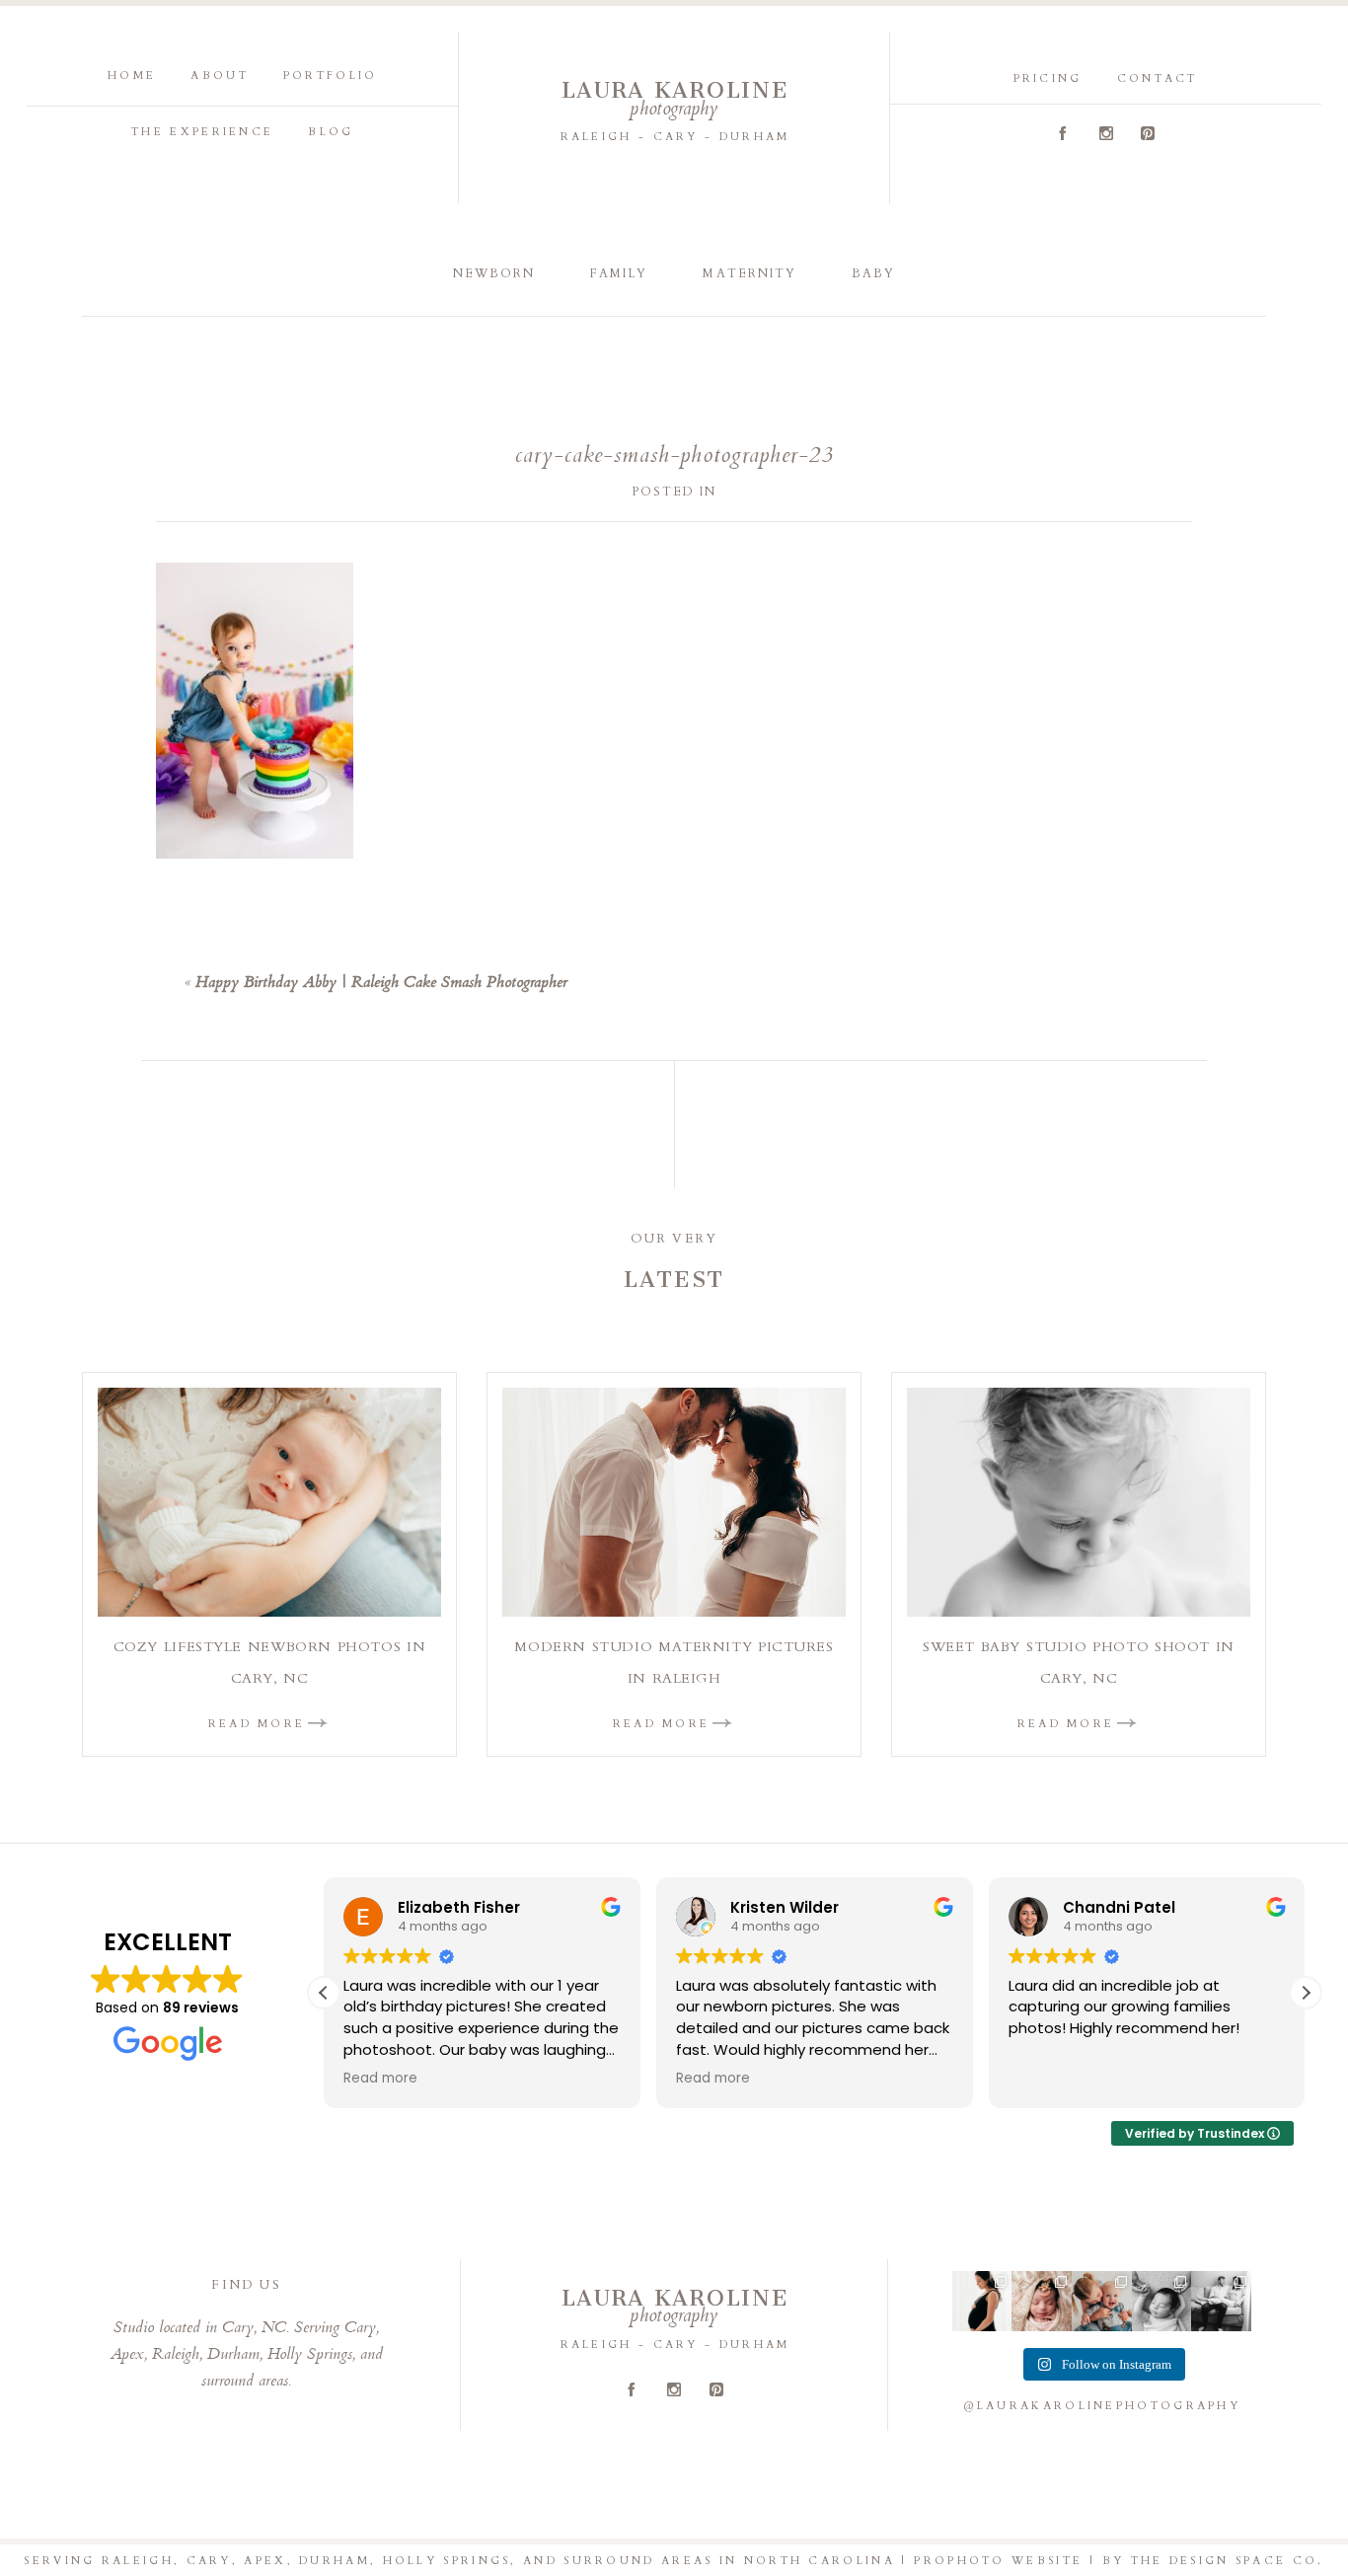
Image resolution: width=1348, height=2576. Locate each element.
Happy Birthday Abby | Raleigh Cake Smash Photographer (381, 984)
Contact (1158, 78)
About (220, 76)
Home (132, 76)
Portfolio (331, 76)
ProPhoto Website (998, 2561)
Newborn (494, 273)
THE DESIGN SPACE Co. (1228, 2561)
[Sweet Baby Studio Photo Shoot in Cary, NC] (1079, 1502)
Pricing (1048, 78)
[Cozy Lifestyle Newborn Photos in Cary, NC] (269, 1502)
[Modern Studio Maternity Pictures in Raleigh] (674, 1502)
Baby (873, 273)
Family (619, 273)
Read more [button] (380, 2079)
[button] (1306, 1993)
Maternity (749, 273)
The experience (202, 132)
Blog (331, 132)
